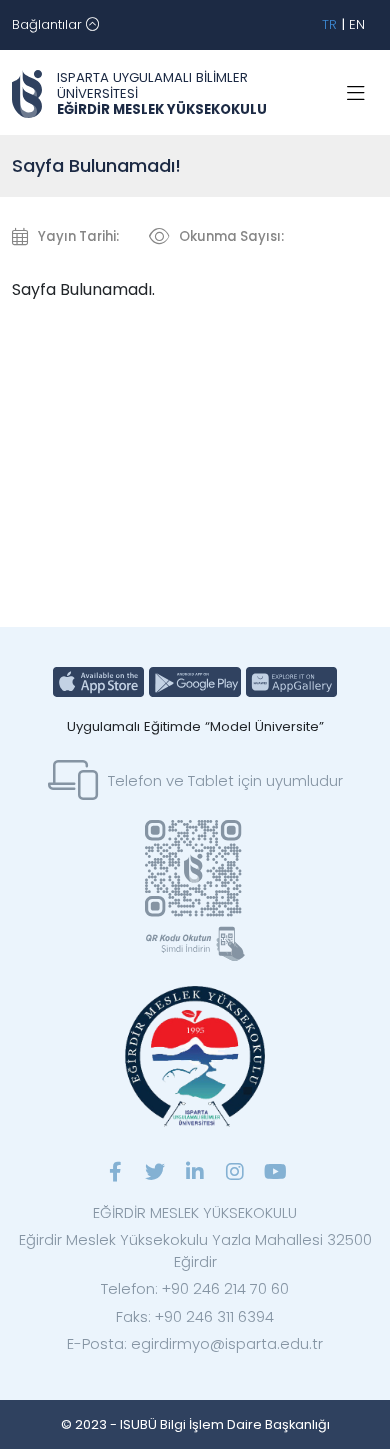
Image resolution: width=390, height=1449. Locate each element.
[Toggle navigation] (356, 94)
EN (357, 24)
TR (329, 24)
